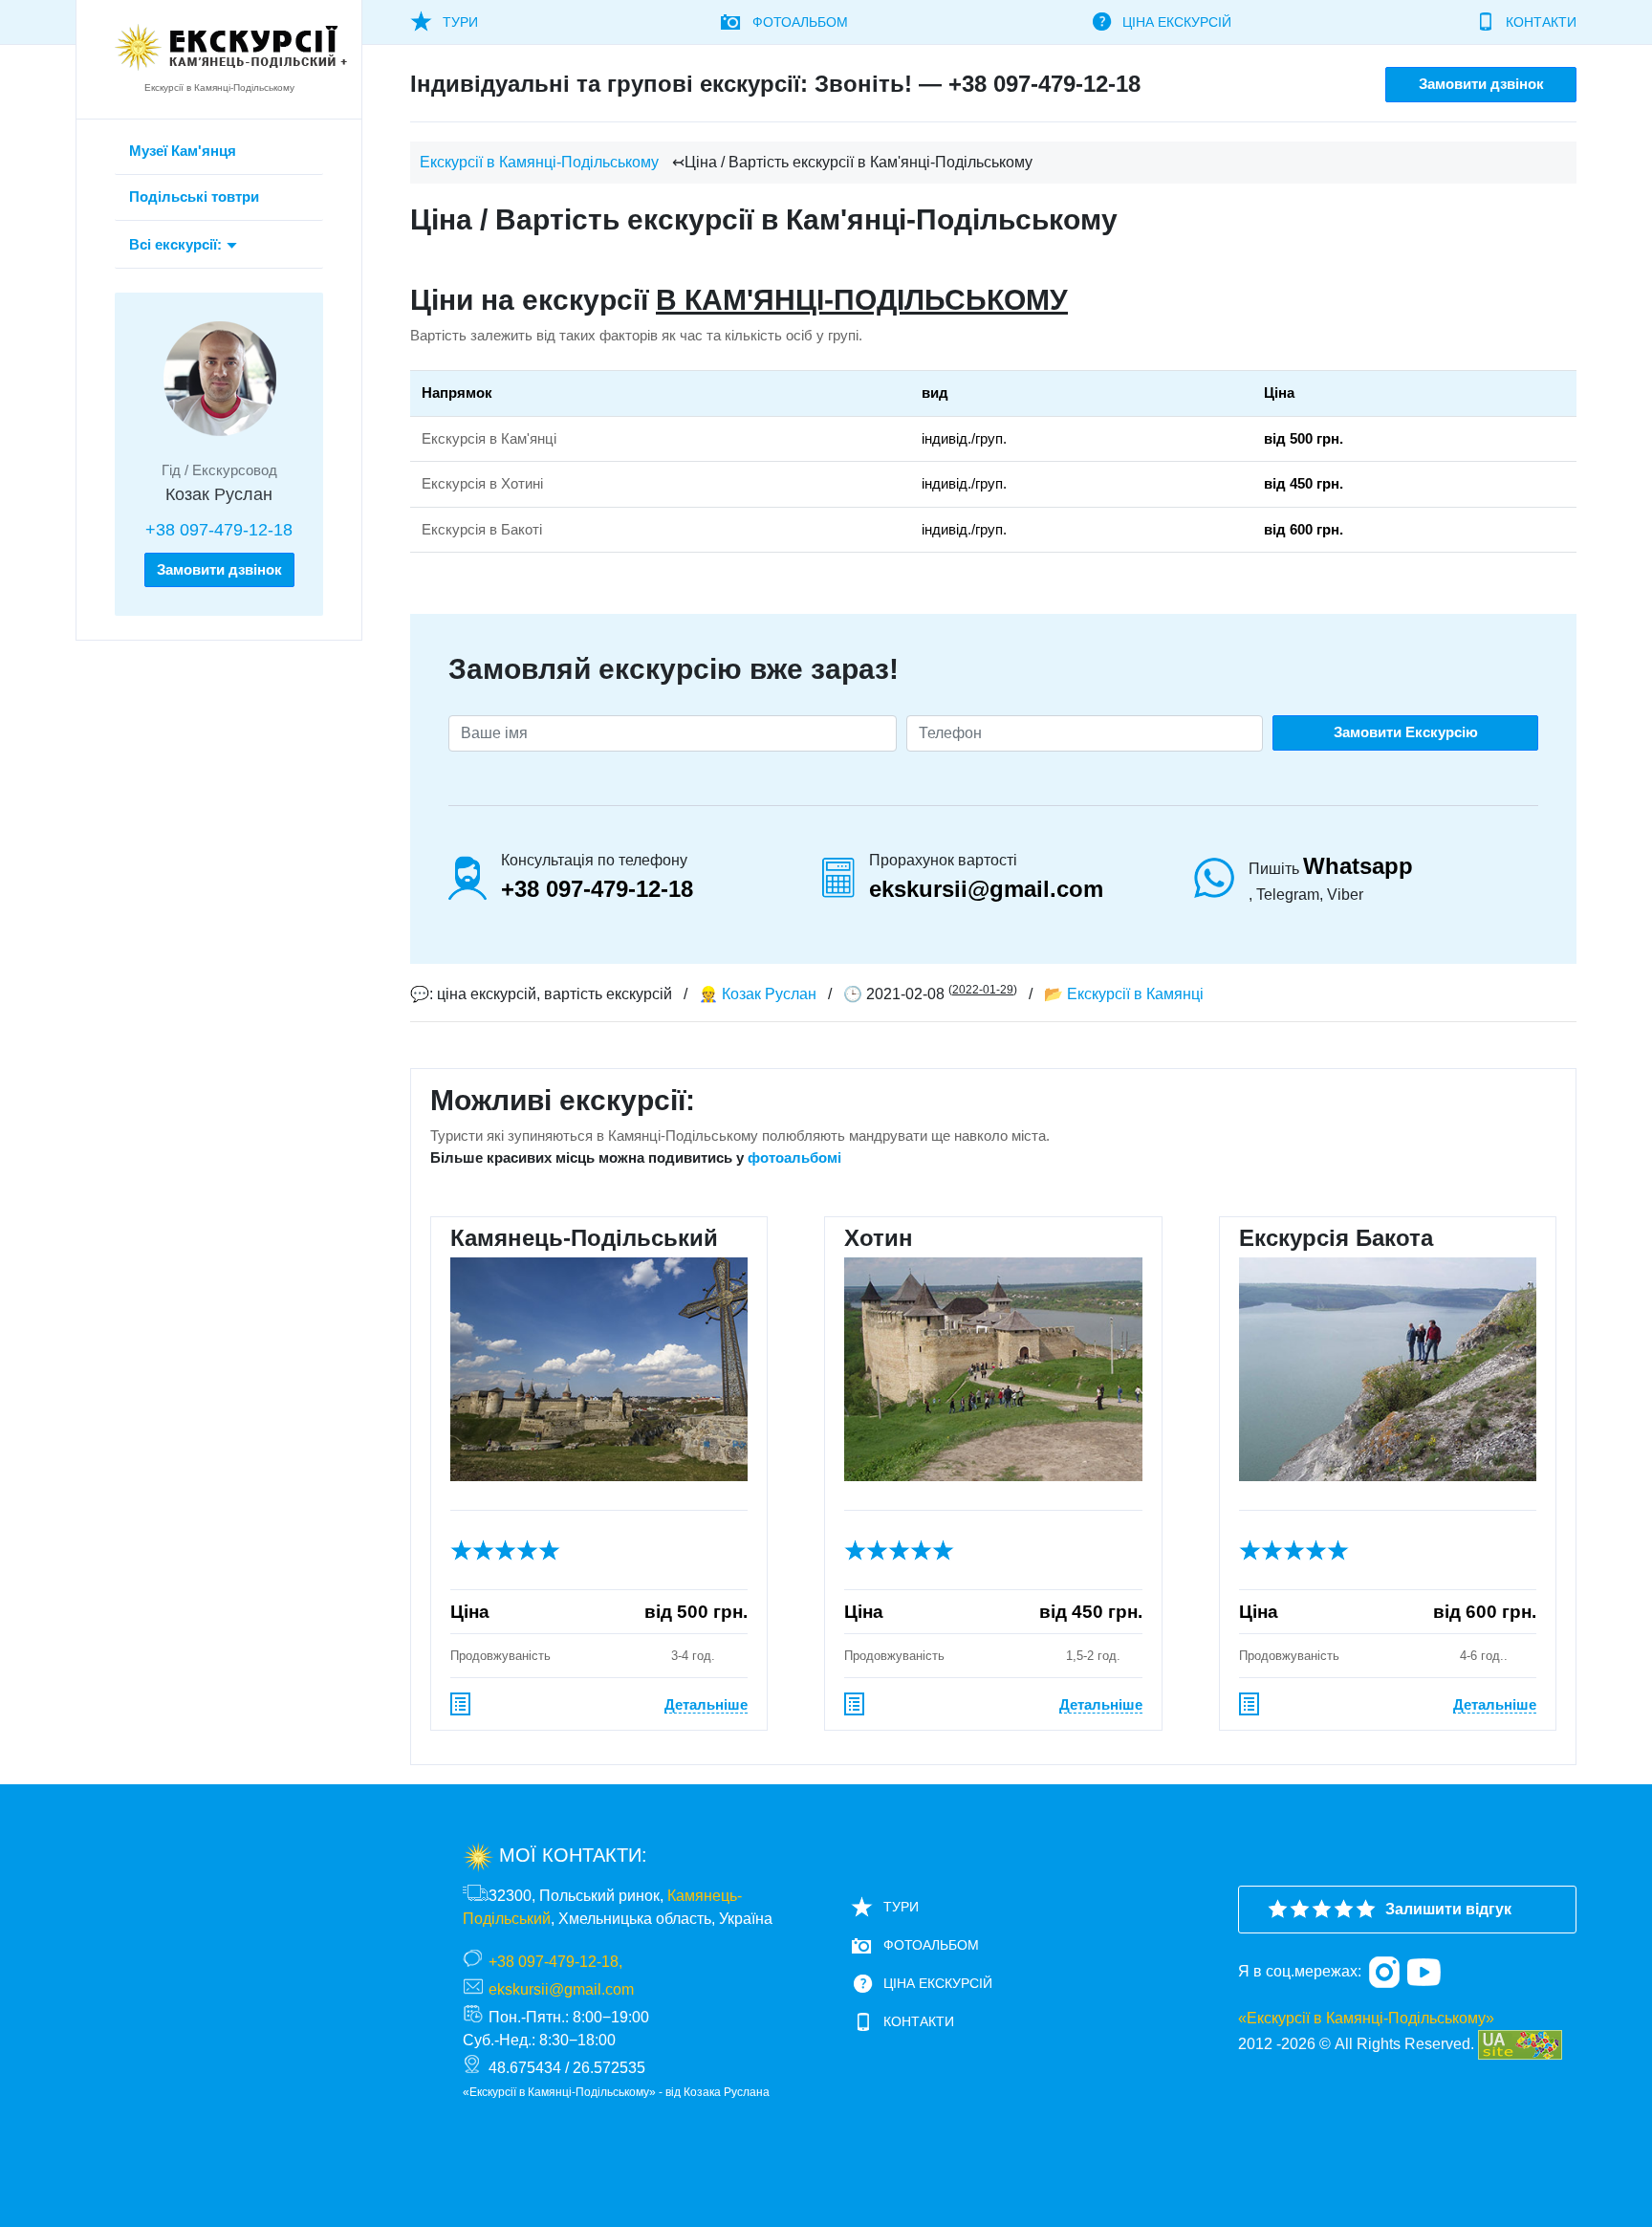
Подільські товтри (194, 196)
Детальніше (706, 1704)
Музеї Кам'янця (183, 151)
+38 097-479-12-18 (219, 530)
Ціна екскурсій (1177, 22)
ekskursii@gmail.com (986, 889)
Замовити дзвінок (219, 569)
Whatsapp (1358, 866)
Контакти (1541, 22)
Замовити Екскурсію (1406, 732)
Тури (460, 22)
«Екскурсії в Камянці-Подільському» (1366, 2018)
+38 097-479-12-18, (555, 1962)
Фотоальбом (800, 22)
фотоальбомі (794, 1157)
